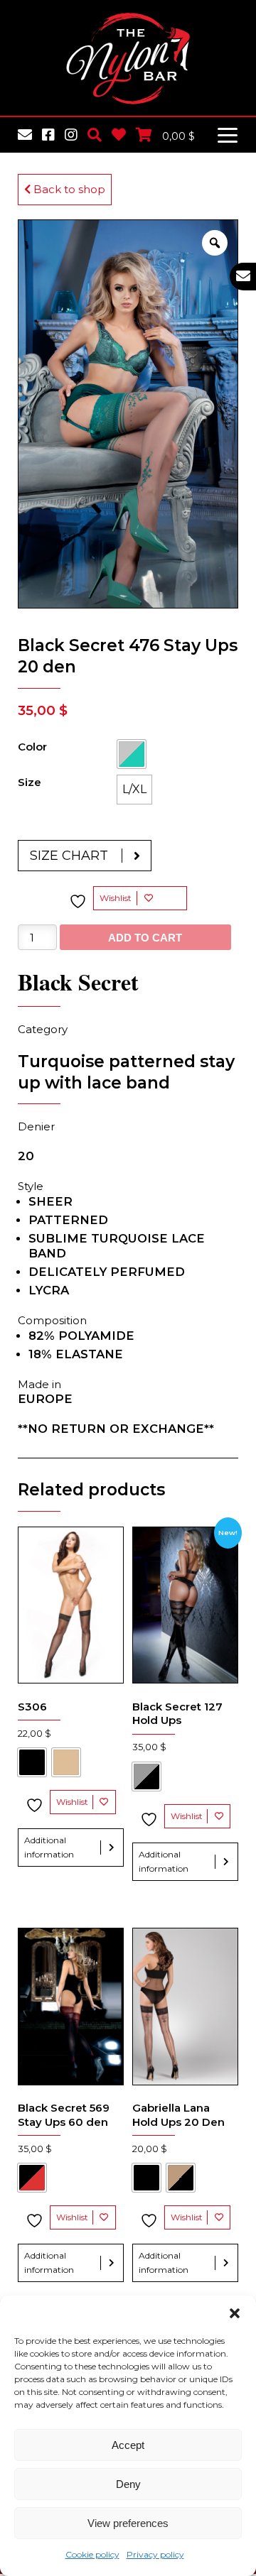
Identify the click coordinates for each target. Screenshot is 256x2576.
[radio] (132, 754)
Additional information (49, 1847)
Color (32, 747)
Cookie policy (92, 2554)
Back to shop (68, 189)
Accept (128, 2445)
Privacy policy (155, 2554)
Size (30, 782)
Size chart (69, 856)
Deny (128, 2484)
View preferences (128, 2523)
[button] (235, 2313)
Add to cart (145, 938)
